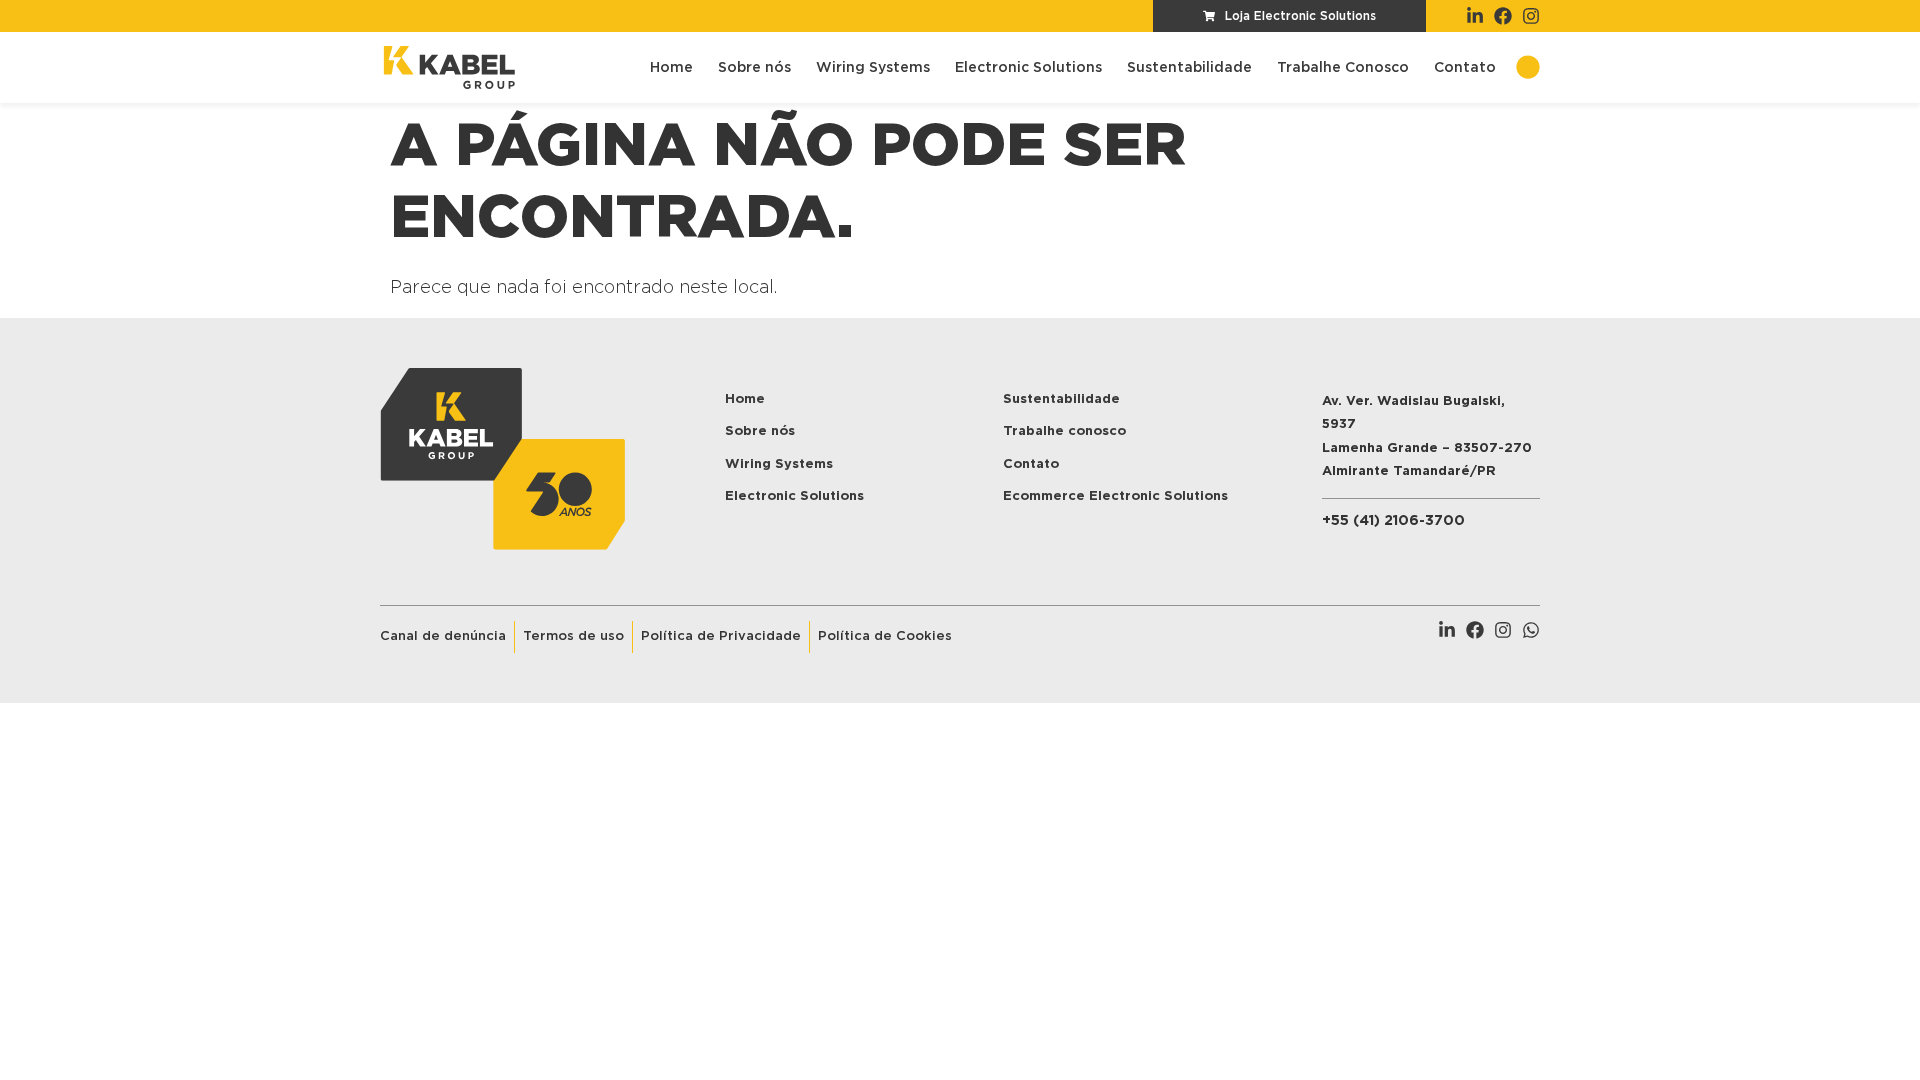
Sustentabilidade (1189, 68)
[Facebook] (1503, 16)
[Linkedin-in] (1475, 16)
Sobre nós (754, 68)
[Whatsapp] (1531, 630)
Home (671, 68)
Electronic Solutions (1028, 68)
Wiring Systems (873, 68)
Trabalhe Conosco (1343, 68)
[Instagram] (1531, 16)
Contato (1465, 68)
